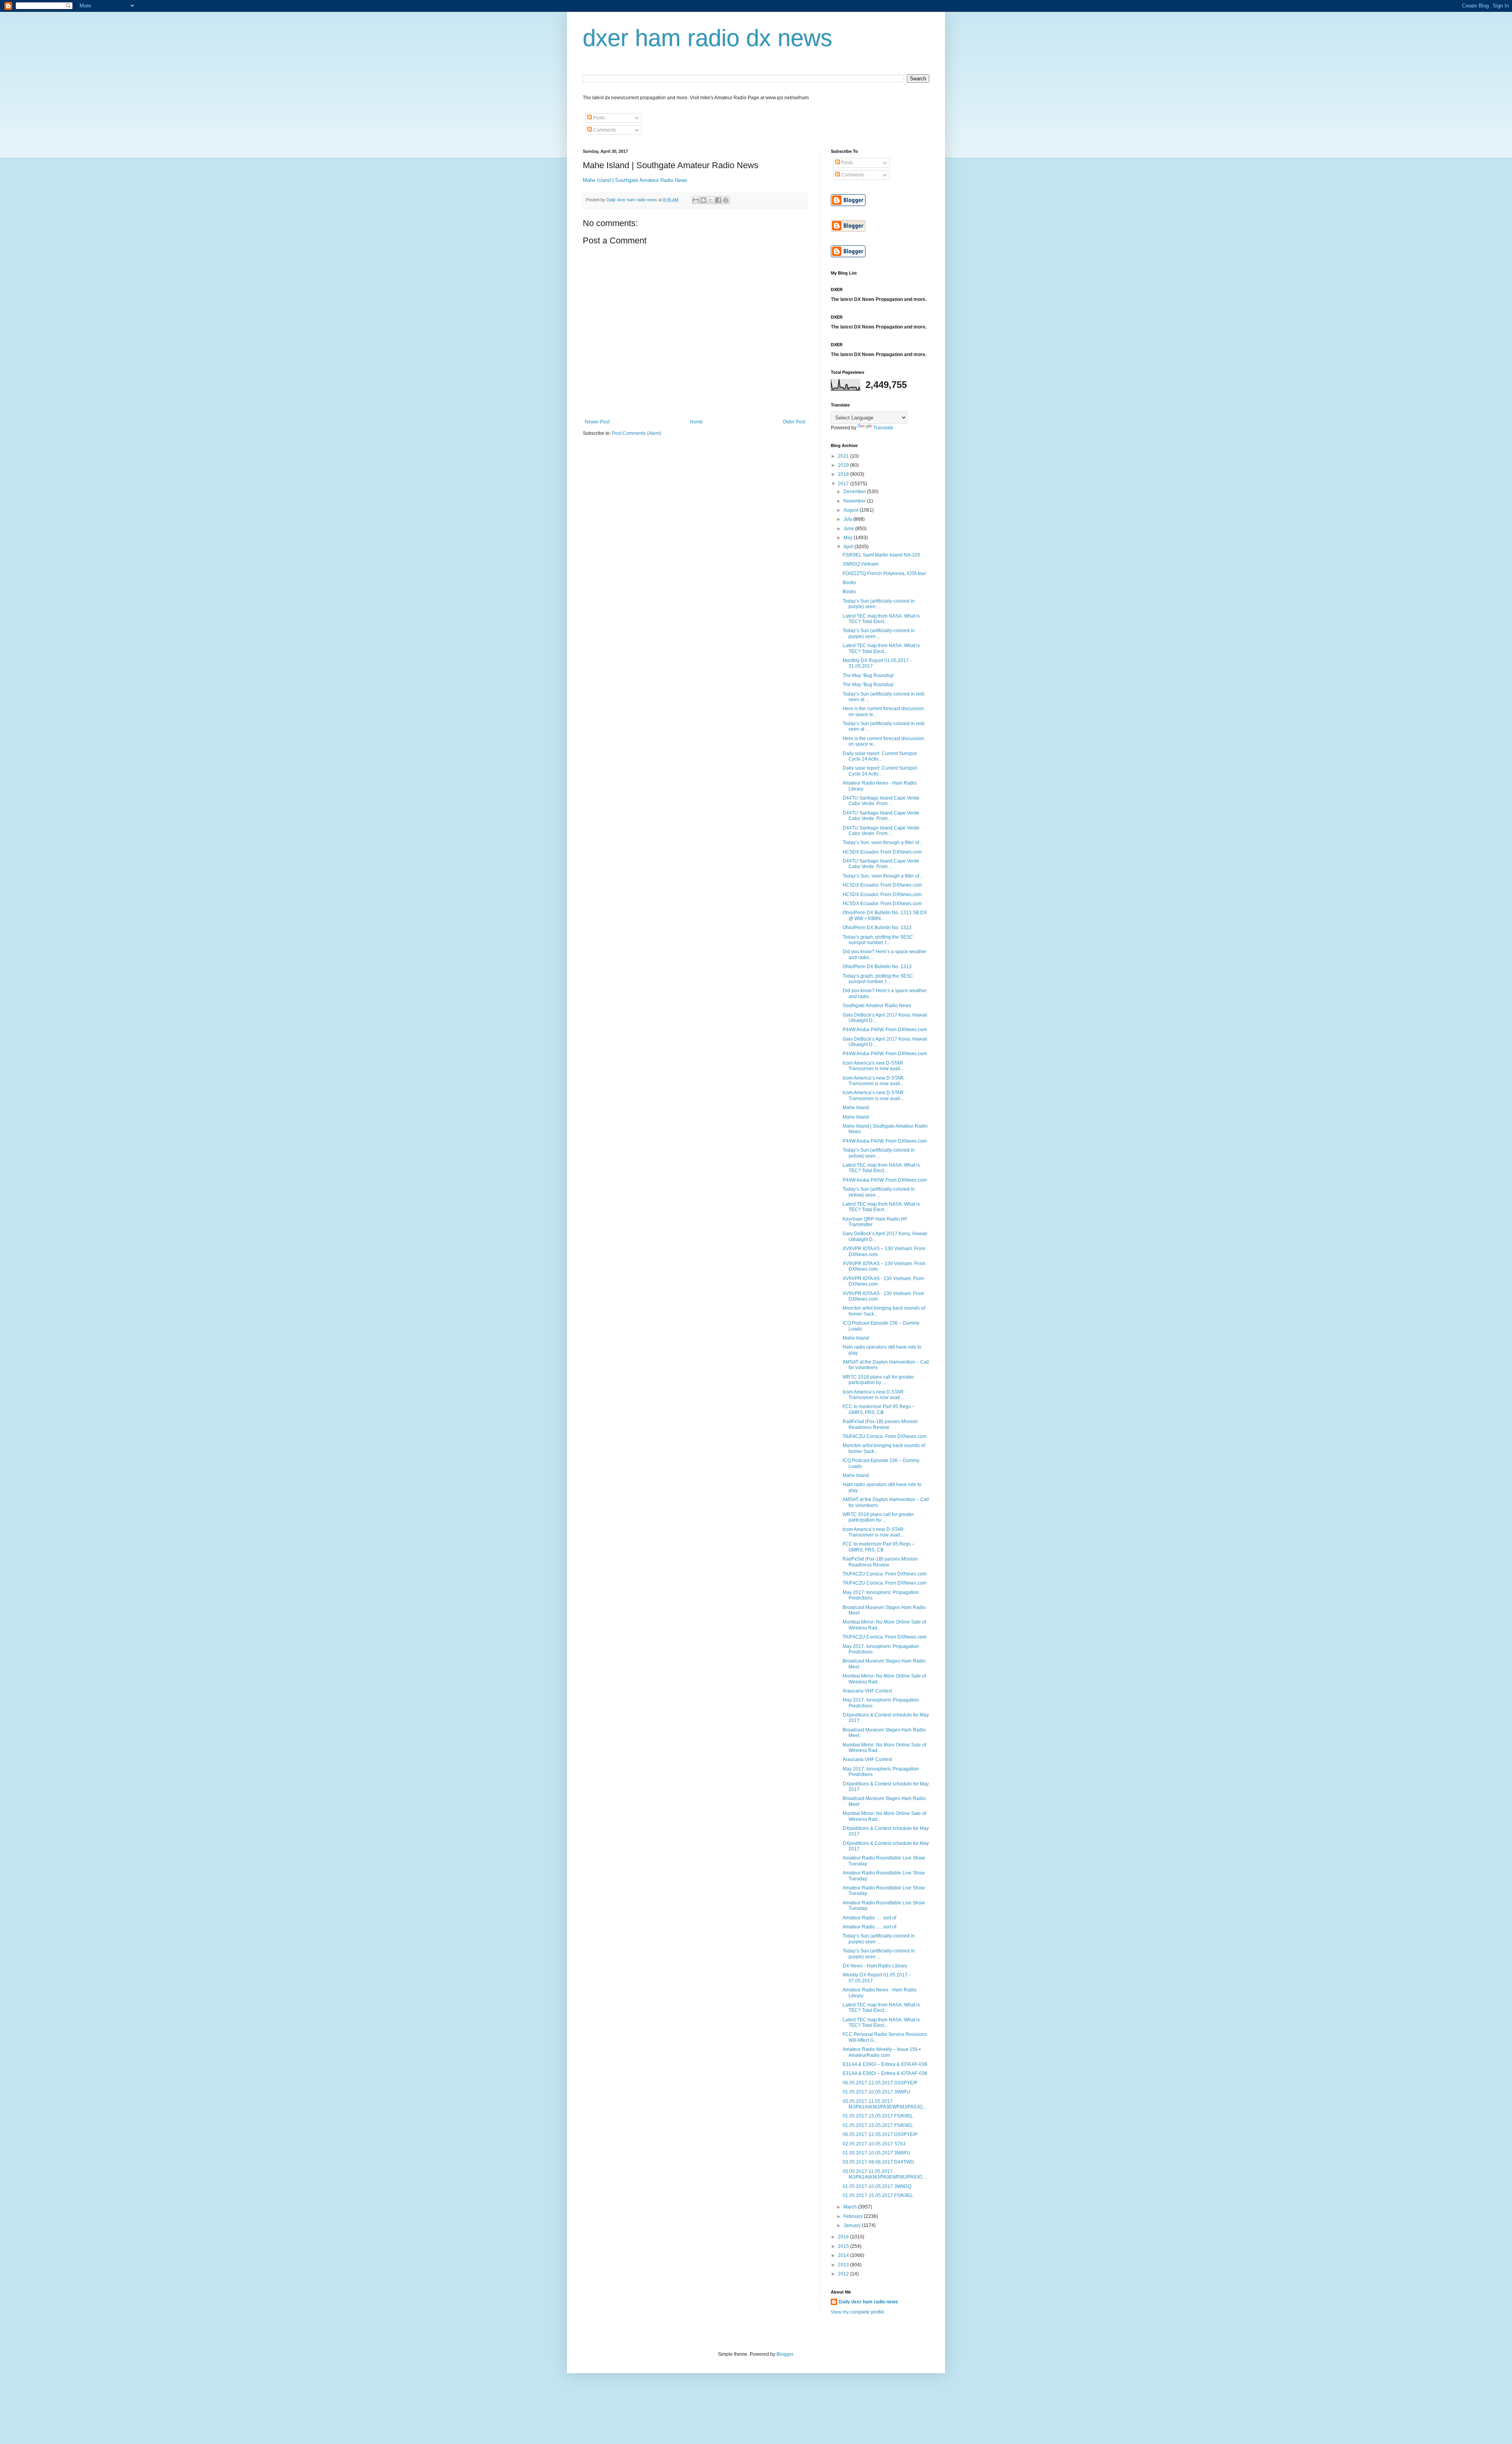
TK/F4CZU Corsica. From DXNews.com (885, 1436)
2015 (844, 2246)
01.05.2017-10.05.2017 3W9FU (876, 2092)
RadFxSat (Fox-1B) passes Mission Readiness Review (880, 1424)
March (851, 2207)
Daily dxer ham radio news (868, 2302)
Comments (604, 130)
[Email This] (696, 200)
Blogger (785, 2354)
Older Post (794, 422)
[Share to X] (711, 200)
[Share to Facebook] (718, 200)
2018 (844, 474)
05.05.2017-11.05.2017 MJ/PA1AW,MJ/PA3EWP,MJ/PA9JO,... (885, 2104)
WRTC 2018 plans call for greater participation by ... (878, 1380)
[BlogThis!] (703, 200)
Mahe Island (856, 1108)
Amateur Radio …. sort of (869, 1918)
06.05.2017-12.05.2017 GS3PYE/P (880, 2083)
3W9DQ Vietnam (861, 564)
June (849, 529)
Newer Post (597, 422)
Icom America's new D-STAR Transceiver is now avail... (873, 1066)
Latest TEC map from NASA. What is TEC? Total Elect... (881, 619)
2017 (844, 484)
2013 (844, 2265)
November (855, 501)
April (849, 547)
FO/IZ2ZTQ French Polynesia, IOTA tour (884, 573)
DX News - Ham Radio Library (875, 1966)
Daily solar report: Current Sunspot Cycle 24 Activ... (880, 756)
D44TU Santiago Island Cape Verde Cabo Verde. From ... (881, 801)
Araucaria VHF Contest (867, 1691)
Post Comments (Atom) (636, 433)
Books (849, 583)
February (854, 2216)
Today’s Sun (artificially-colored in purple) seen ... (879, 604)
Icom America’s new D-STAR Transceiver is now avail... (873, 1081)
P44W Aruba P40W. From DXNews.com (885, 1030)
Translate (883, 428)
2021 (844, 456)
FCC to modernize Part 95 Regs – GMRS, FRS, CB (879, 1409)
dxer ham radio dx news (708, 38)
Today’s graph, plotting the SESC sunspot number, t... (878, 940)
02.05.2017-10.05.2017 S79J (874, 2144)
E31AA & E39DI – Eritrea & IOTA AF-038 (885, 2064)
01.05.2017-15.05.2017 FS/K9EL (878, 2116)
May (849, 538)
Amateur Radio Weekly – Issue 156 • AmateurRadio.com (882, 2052)
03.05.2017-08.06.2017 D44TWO (878, 2162)
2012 (844, 2274)
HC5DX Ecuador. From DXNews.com (882, 852)
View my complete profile (858, 2312)
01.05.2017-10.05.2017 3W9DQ (877, 2186)
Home (696, 422)
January (853, 2225)
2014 (844, 2255)
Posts (598, 118)
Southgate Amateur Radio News (877, 1006)
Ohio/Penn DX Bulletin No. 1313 (877, 928)
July (848, 519)
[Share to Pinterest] (726, 200)
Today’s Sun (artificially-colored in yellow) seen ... (879, 1153)
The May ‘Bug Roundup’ (869, 675)
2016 (844, 2237)
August (851, 510)
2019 (844, 465)
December (855, 492)
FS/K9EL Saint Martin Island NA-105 (881, 555)
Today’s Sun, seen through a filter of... (883, 843)
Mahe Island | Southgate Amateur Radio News (635, 180)
